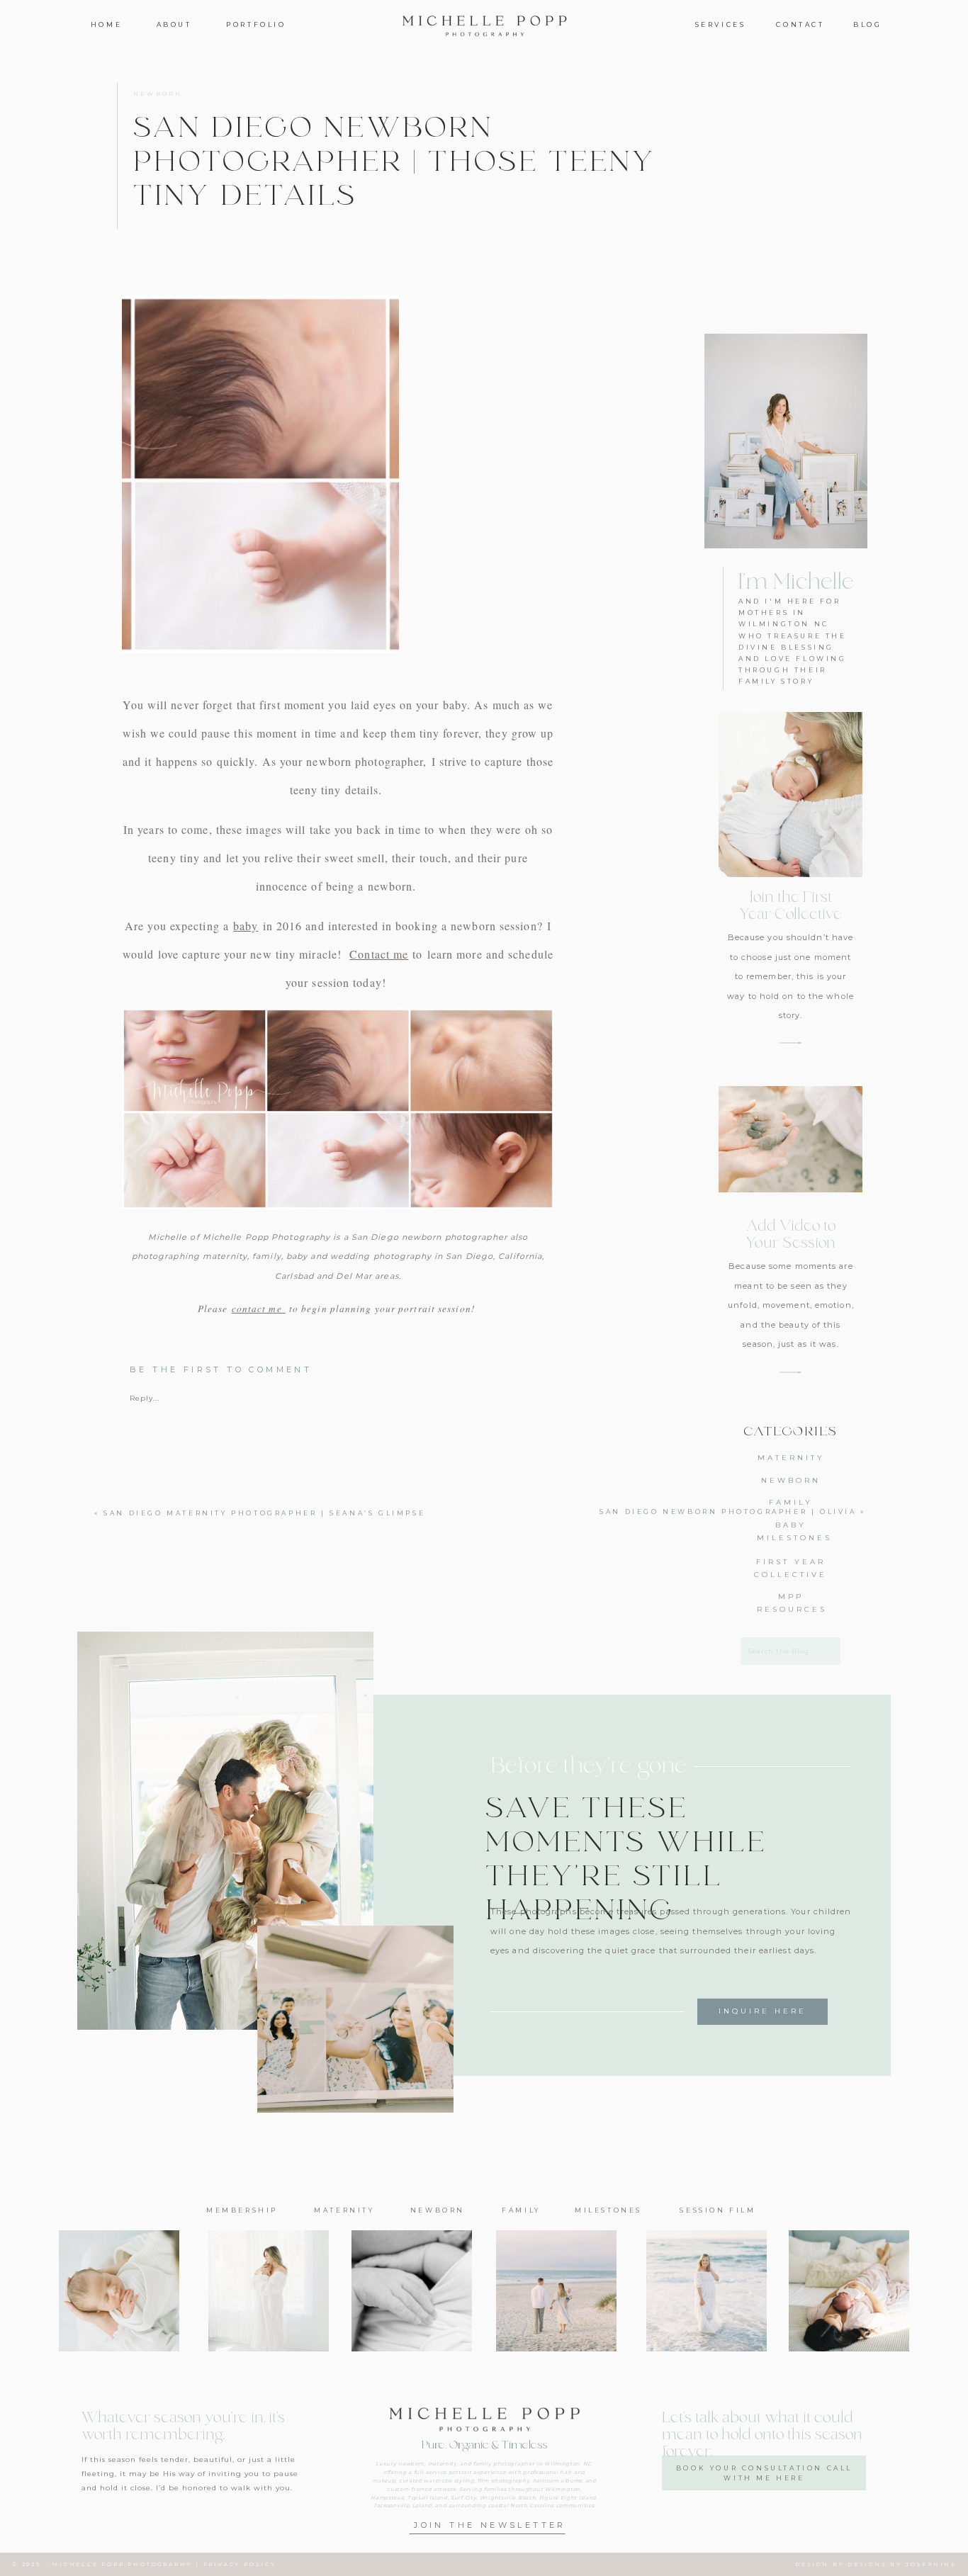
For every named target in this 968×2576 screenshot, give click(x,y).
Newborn (158, 94)
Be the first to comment (221, 1369)
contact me (259, 1309)
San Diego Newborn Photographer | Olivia (728, 1512)
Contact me (379, 954)
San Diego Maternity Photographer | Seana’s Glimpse (264, 1513)
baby (246, 926)
